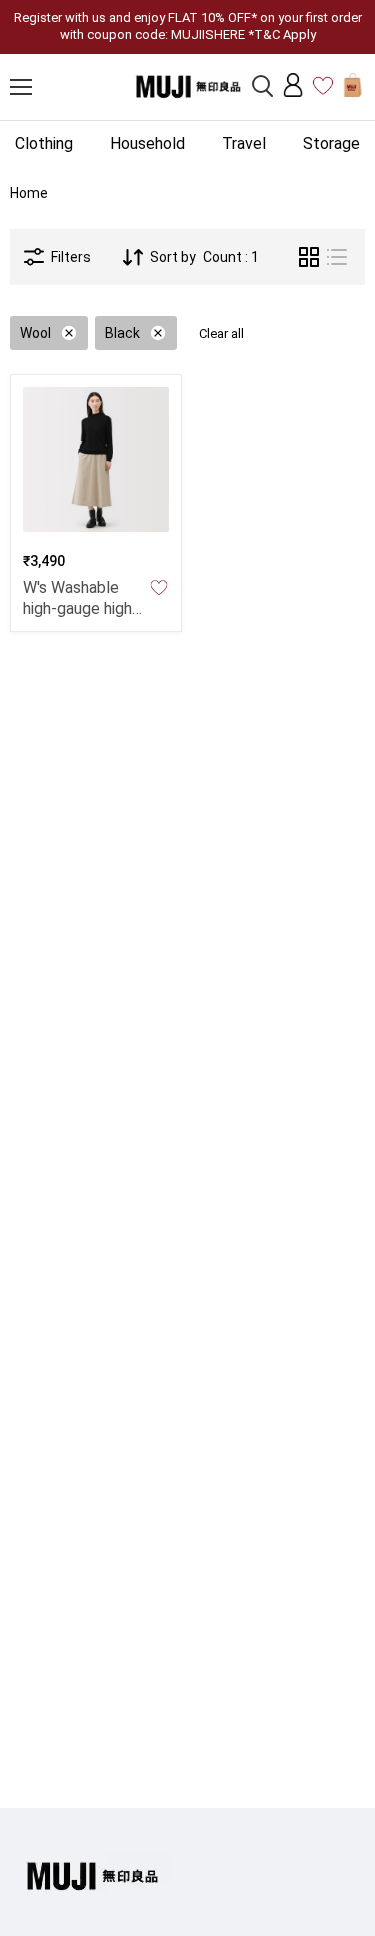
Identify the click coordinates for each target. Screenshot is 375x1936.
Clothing (44, 143)
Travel (244, 143)
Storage (331, 143)
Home (29, 193)
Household (147, 143)
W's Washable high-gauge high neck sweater (77, 608)
